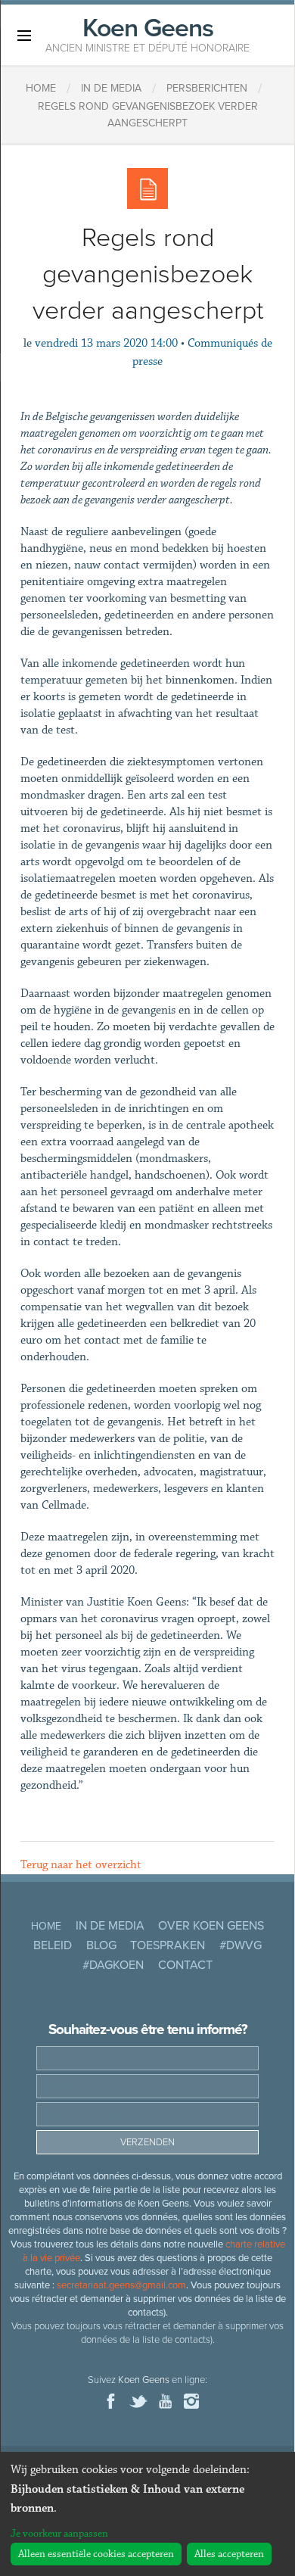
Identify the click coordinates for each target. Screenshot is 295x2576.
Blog (101, 1945)
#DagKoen (113, 1965)
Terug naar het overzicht (81, 1865)
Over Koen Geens (211, 1926)
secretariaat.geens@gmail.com (121, 2285)
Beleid (53, 1945)
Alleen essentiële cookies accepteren (96, 2554)
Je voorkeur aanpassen (59, 2534)
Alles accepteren (229, 2554)
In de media (110, 1926)
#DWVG (241, 1945)
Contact (185, 1965)
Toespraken (168, 1945)
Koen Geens (147, 33)
